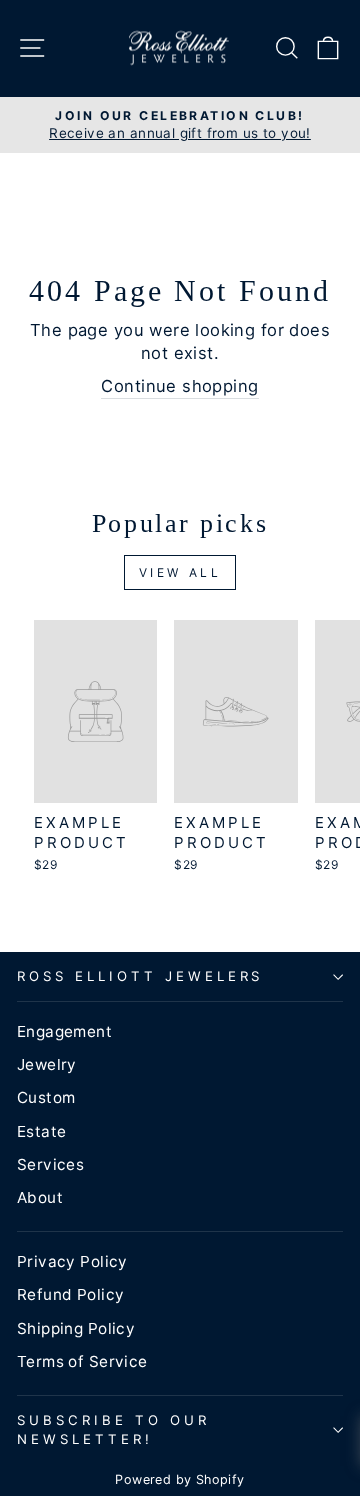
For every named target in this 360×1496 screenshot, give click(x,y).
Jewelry (47, 1064)
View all (180, 572)
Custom (46, 1097)
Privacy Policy (72, 1261)
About (40, 1197)
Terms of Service (82, 1361)
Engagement (64, 1031)
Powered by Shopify (179, 1479)
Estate (41, 1131)
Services (50, 1164)
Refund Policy (70, 1294)
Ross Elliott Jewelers (140, 976)
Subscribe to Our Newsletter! (113, 1429)
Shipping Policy (76, 1328)
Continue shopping (179, 386)
